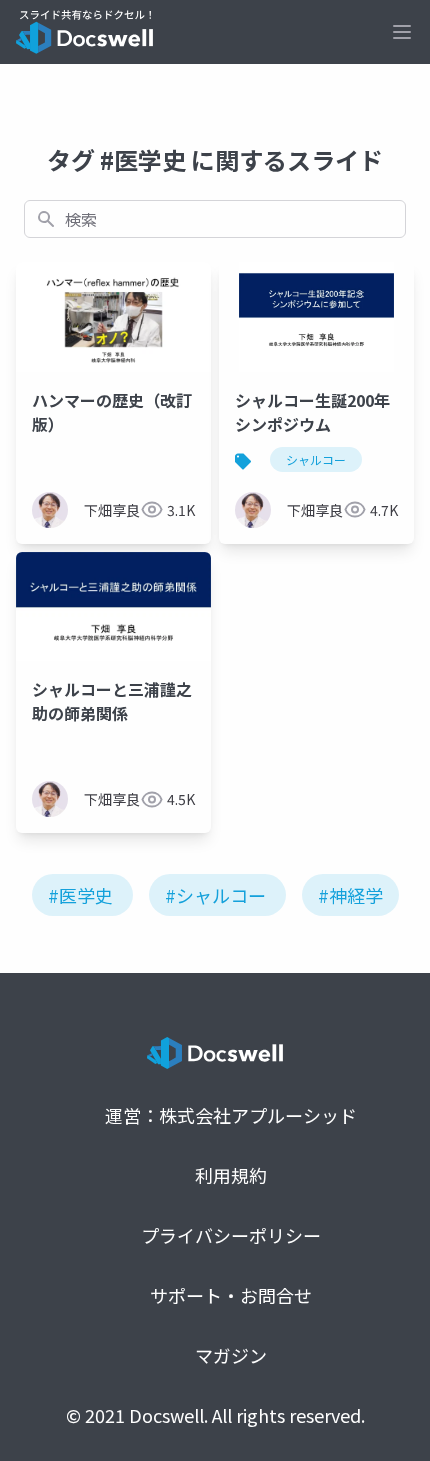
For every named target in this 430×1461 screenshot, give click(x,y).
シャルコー (316, 459)
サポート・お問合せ (231, 1295)
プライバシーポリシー (231, 1235)
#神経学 (350, 895)
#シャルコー (215, 895)
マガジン (231, 1355)
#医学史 (80, 895)
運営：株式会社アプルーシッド (231, 1115)
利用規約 (231, 1175)
